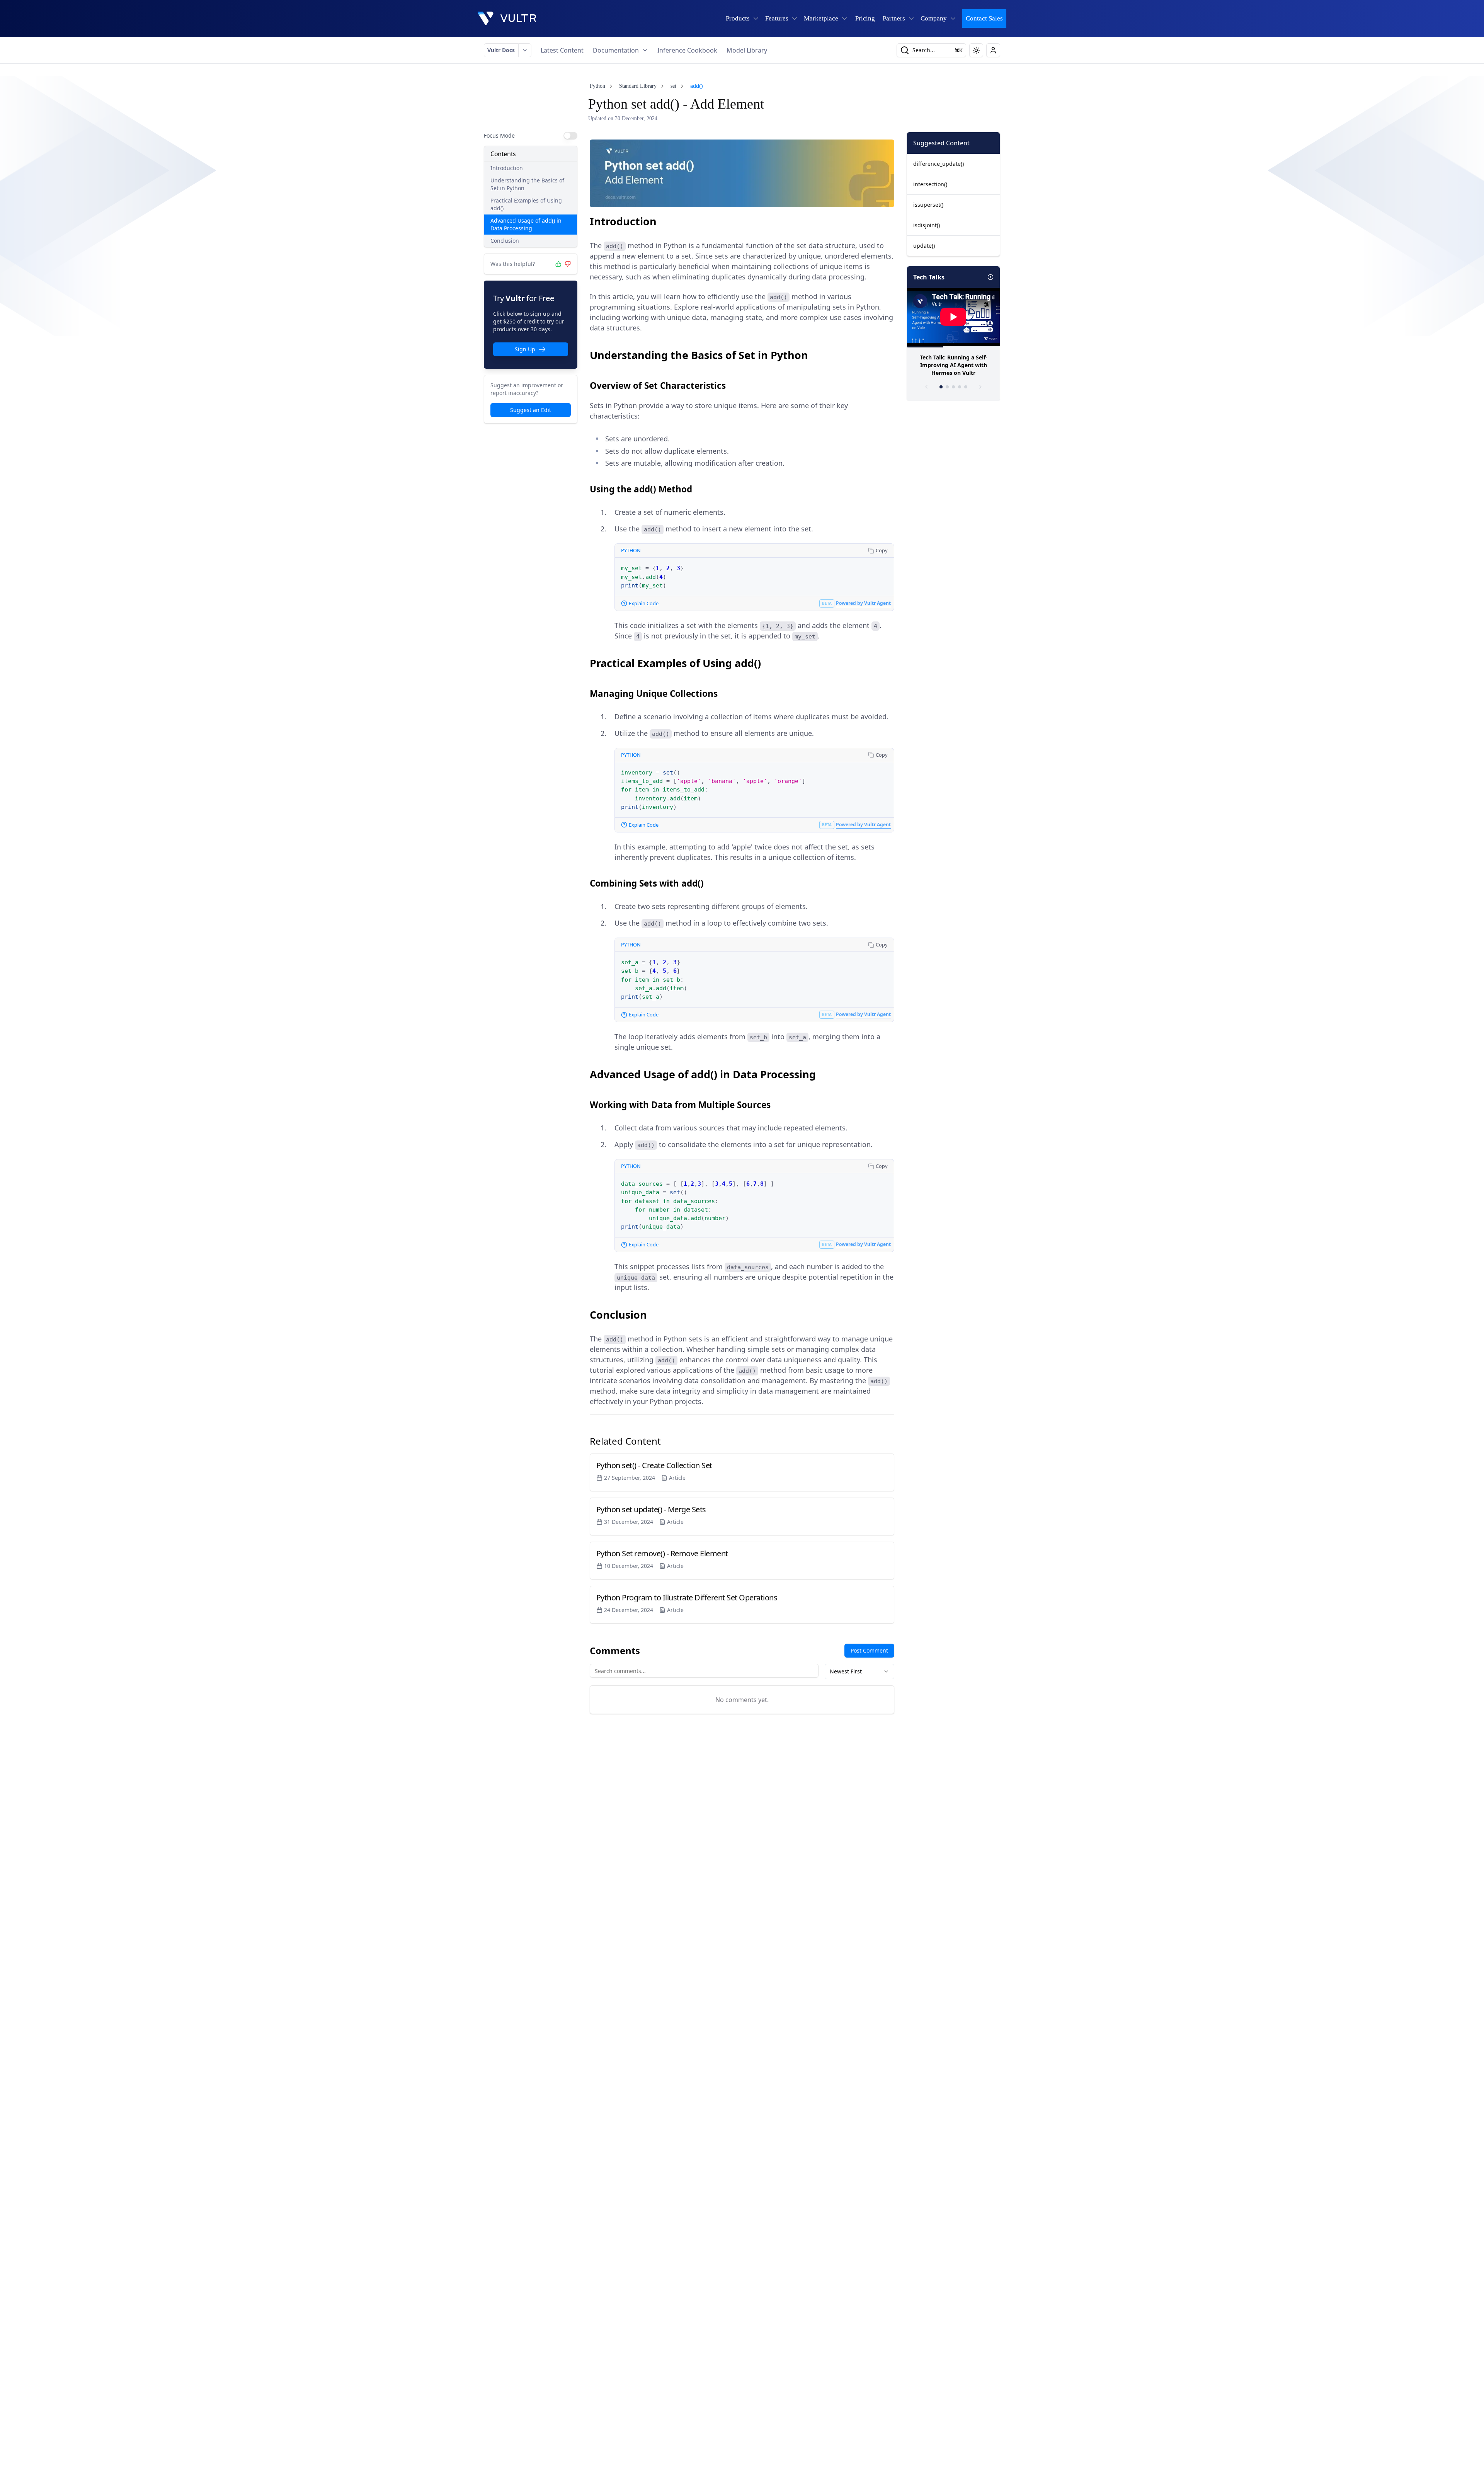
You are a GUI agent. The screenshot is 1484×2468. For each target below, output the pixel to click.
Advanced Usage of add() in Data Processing (526, 224)
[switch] (570, 136)
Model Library (747, 50)
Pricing (865, 18)
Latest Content (562, 50)
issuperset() (928, 205)
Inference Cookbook (687, 50)
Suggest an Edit (531, 410)
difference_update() (939, 164)
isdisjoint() (927, 225)
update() (924, 246)
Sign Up (525, 349)
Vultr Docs (501, 50)
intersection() (930, 184)
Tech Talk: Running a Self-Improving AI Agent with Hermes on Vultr (954, 365)
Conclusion (505, 241)
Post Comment (869, 1650)
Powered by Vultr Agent (863, 603)
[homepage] (507, 19)
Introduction (507, 168)
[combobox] (859, 1671)
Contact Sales (984, 18)
